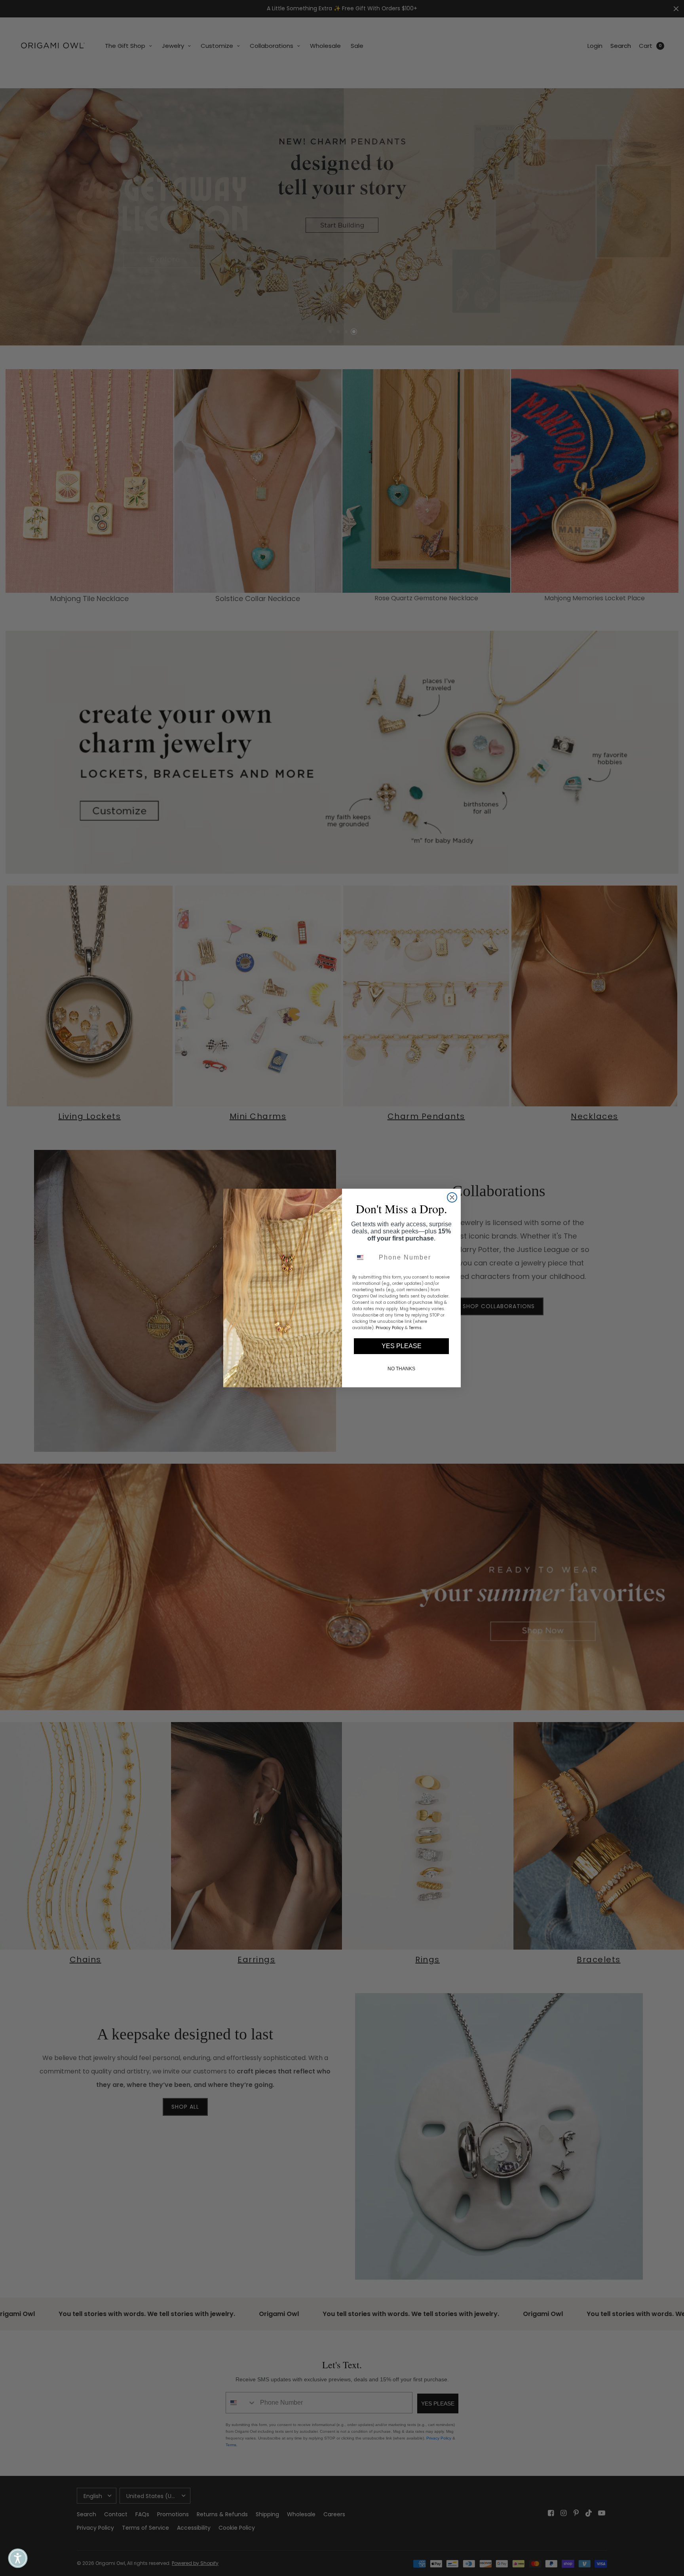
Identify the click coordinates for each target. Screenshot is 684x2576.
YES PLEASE (402, 1346)
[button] (18, 2558)
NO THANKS (401, 1369)
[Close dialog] (452, 1197)
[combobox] (364, 1258)
